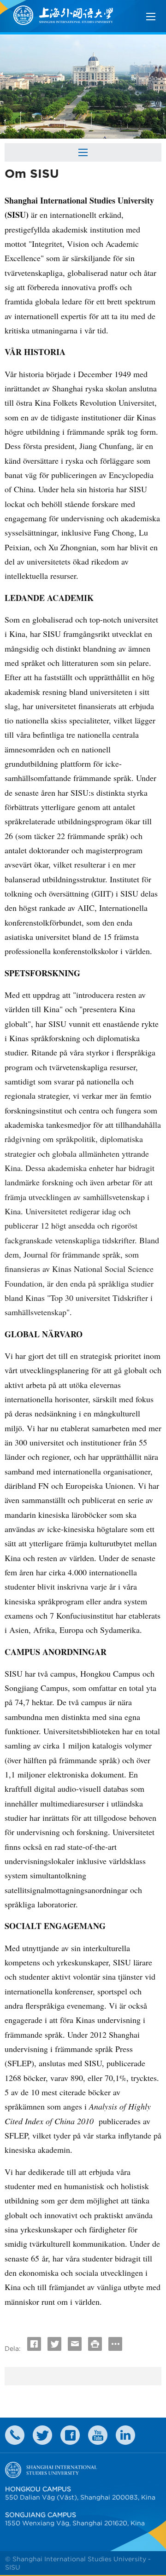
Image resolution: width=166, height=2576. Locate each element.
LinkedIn (125, 2435)
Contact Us (15, 2435)
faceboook (70, 2435)
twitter (42, 2435)
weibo (98, 2435)
